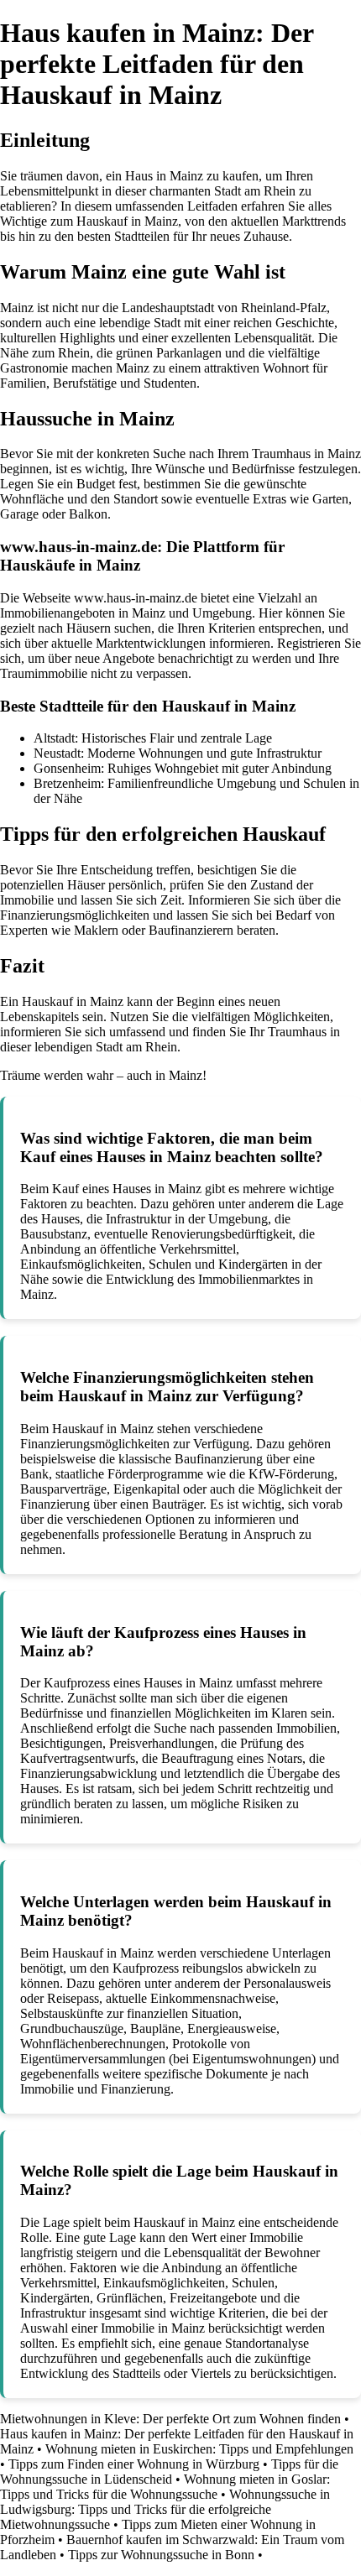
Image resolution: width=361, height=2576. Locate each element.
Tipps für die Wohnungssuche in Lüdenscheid (169, 2472)
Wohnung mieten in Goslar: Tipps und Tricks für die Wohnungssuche (165, 2487)
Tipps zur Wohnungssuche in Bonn (161, 2555)
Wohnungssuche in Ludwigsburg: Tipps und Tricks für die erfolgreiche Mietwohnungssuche (165, 2509)
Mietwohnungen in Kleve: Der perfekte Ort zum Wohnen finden (170, 2419)
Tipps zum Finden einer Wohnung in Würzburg (134, 2464)
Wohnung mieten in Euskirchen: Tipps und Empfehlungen (199, 2449)
